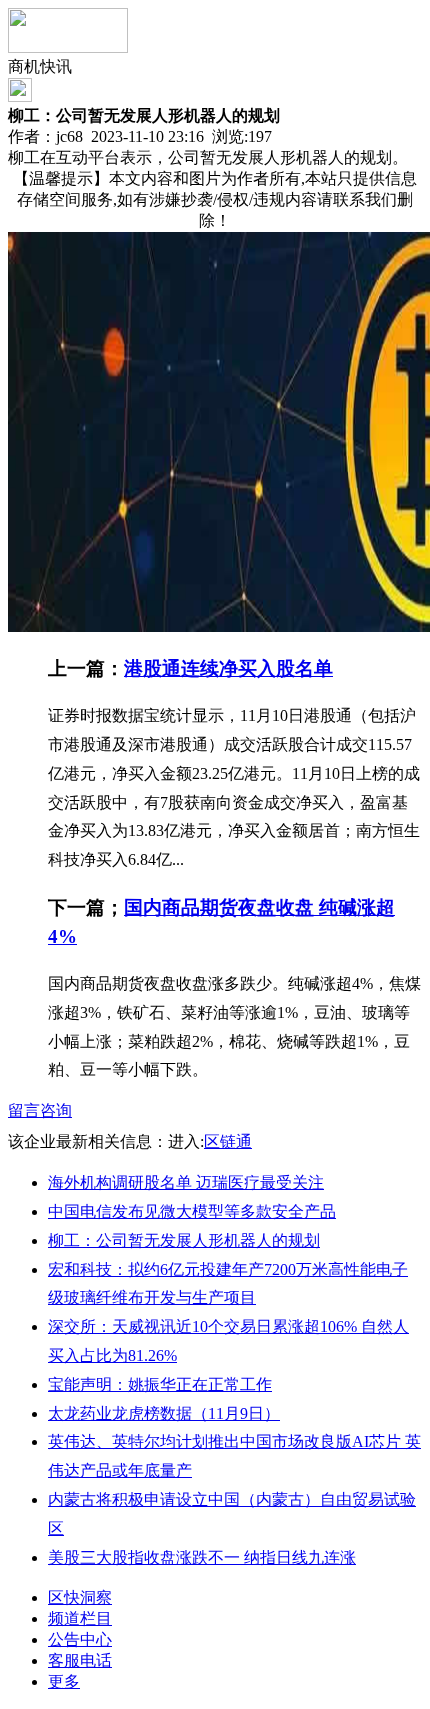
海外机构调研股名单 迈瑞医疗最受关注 (186, 1182)
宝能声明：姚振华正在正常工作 (160, 1384)
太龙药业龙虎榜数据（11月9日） (164, 1413)
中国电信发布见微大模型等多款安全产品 (192, 1211)
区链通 (228, 1141)
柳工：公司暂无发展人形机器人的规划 (184, 1240)
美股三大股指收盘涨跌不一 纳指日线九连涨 (202, 1557)
